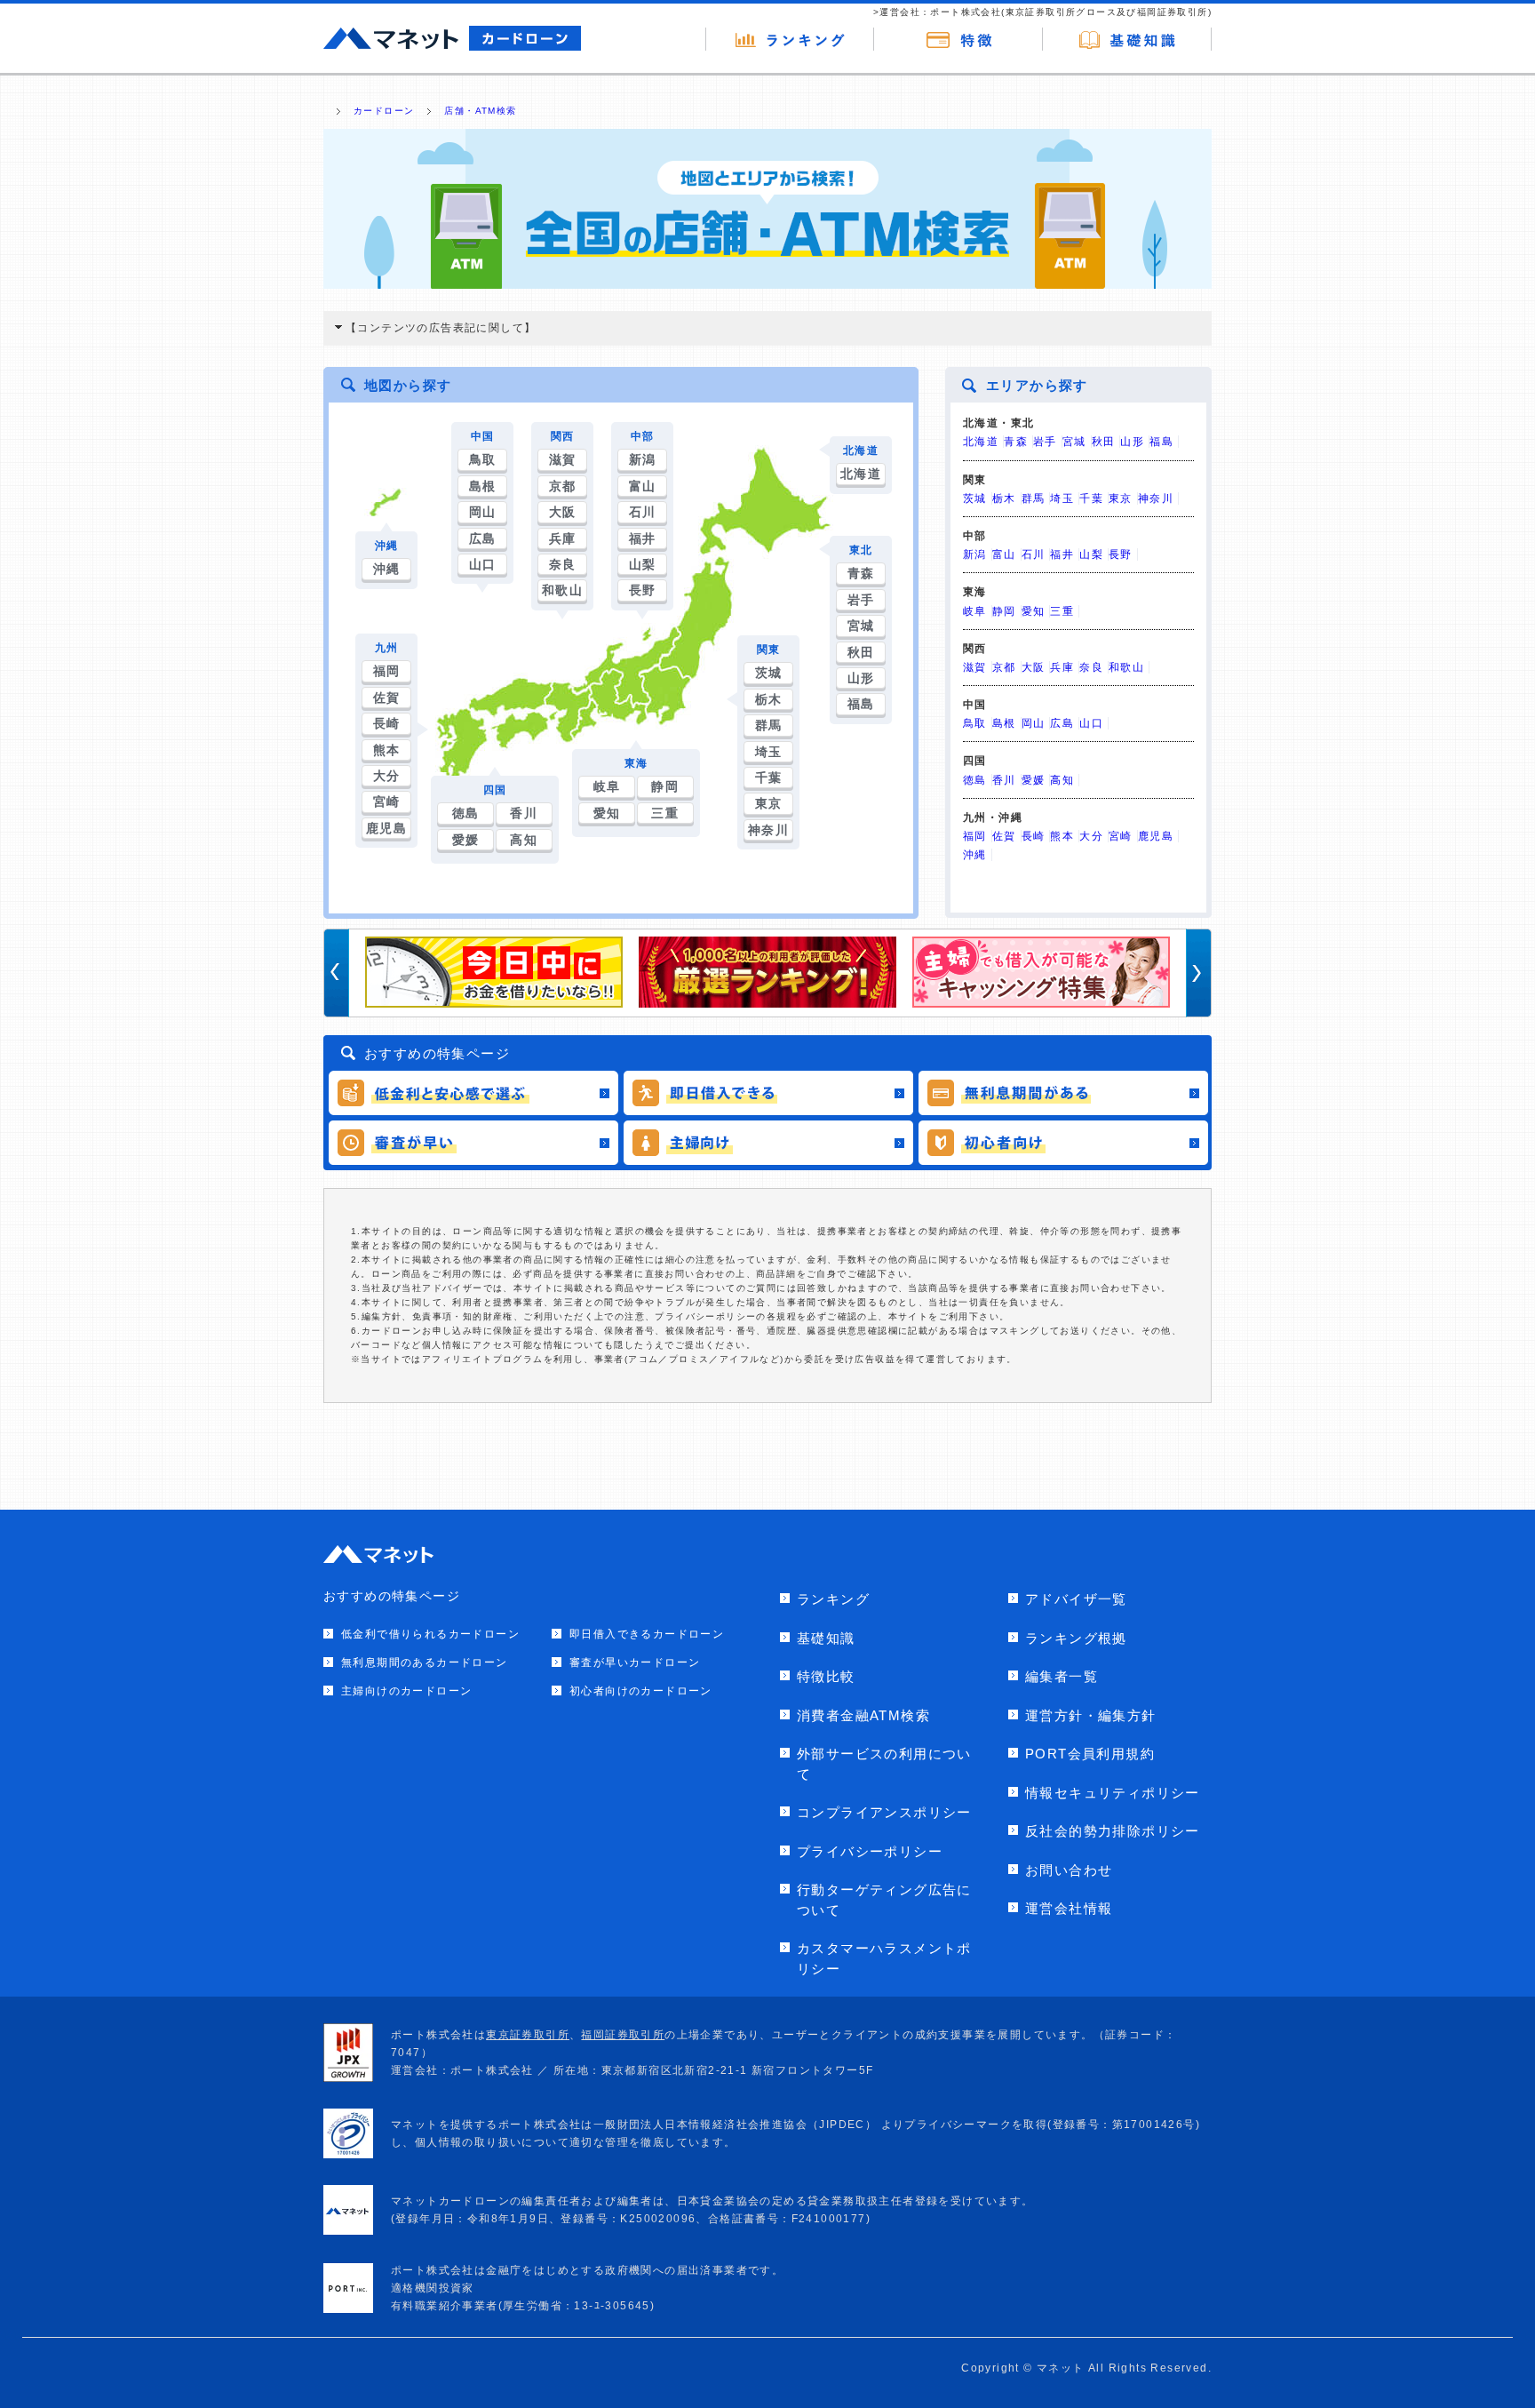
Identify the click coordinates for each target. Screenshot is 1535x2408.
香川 (524, 813)
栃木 (769, 699)
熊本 (387, 750)
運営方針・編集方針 (1091, 1715)
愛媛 (466, 840)
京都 (563, 486)
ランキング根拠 (1076, 1638)
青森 (861, 573)
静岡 (665, 786)
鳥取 (483, 459)
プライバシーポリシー (870, 1851)
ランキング (833, 1599)
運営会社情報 (1069, 1908)
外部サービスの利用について (884, 1764)
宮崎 (387, 801)
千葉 (769, 777)
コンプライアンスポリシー (884, 1812)
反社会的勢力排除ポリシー (1113, 1831)
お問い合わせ (1069, 1870)
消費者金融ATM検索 (863, 1715)
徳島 (466, 813)
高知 (524, 840)
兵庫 (563, 538)
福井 (643, 538)
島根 (483, 486)
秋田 (861, 652)
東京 (769, 803)
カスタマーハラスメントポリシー (884, 1958)
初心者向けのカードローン (641, 1691)
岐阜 (607, 786)
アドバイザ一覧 (1076, 1599)
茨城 (769, 673)
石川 (643, 512)
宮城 (861, 626)
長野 (643, 590)
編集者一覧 (1062, 1676)
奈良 (563, 564)
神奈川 (768, 830)
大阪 (563, 512)
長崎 (387, 723)
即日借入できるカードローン (647, 1634)
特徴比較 (826, 1676)
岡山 (483, 512)
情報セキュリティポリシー (1113, 1793)
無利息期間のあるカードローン (425, 1662)
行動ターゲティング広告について (884, 1900)
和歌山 (562, 590)
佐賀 (387, 698)
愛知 (607, 813)
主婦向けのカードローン (406, 1691)
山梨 (643, 564)
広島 (483, 538)
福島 (861, 704)
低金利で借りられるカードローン (430, 1634)
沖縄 (387, 569)
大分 (387, 776)
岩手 (861, 600)
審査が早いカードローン (635, 1662)
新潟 (643, 459)
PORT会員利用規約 (1090, 1754)
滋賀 (563, 459)
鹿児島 (386, 828)
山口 (483, 564)
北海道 (861, 474)
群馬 (769, 725)
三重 (665, 813)
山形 (861, 678)
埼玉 (769, 752)
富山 (643, 486)
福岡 (387, 671)
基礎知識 (826, 1638)
